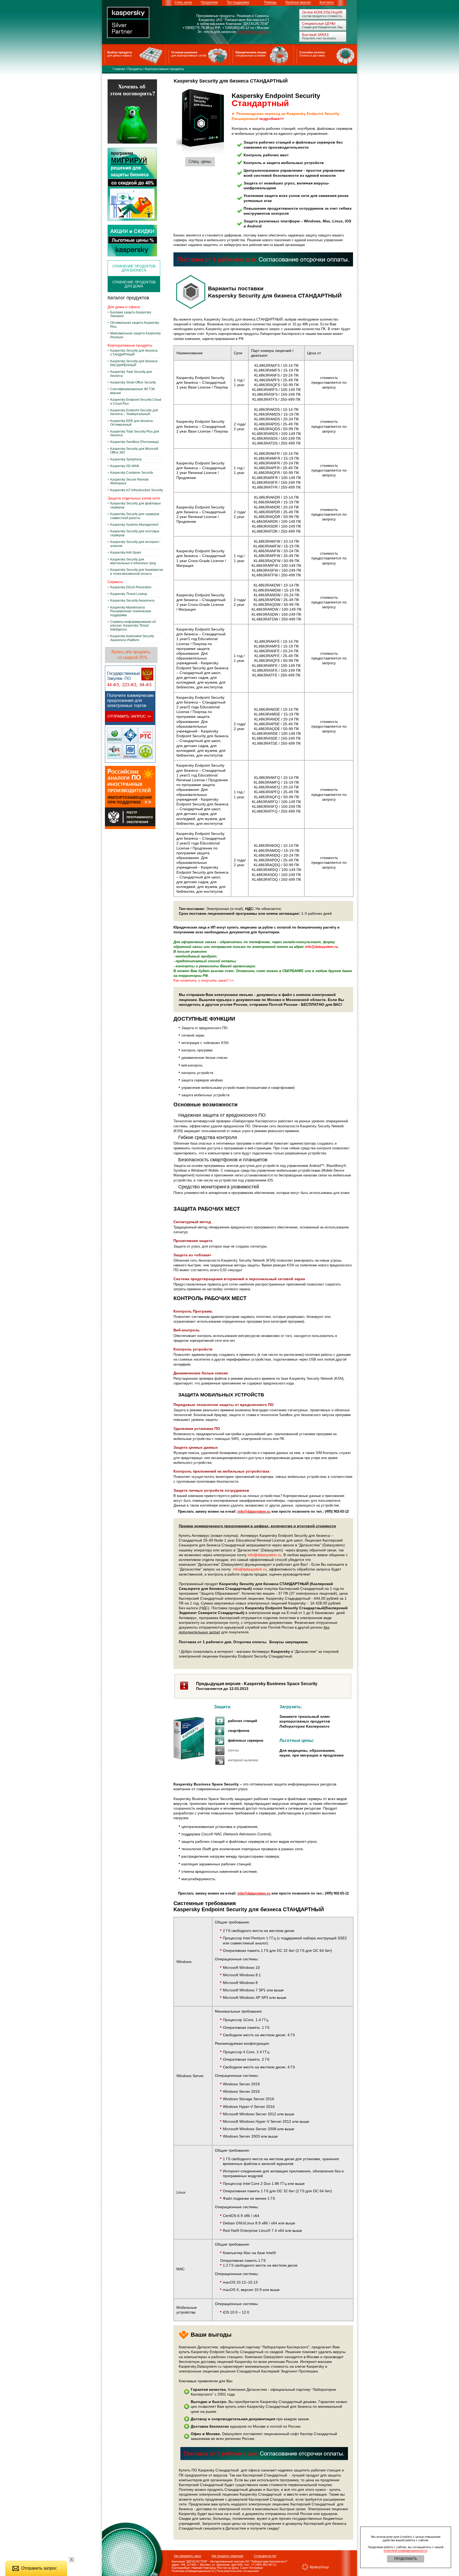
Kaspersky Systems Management (134, 525)
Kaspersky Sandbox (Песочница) (135, 442)
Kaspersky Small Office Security (133, 382)
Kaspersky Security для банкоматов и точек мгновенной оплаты (137, 572)
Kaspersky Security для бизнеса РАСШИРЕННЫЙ (134, 363)
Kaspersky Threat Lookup (129, 594)
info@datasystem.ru (253, 32)
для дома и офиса (120, 55)
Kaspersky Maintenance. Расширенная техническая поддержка (131, 611)
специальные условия (250, 55)
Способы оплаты (312, 52)
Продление (209, 2)
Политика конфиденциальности (190, 2571)
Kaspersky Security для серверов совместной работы (135, 516)
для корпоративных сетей (189, 55)
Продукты (135, 69)
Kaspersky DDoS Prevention (131, 587)
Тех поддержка (238, 2)
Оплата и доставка (312, 55)
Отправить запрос (39, 2568)
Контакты (327, 2)
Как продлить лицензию (228, 2556)
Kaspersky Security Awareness (132, 601)
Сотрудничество (265, 2556)
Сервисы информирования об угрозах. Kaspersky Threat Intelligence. (133, 626)
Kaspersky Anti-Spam (126, 553)
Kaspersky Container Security (132, 473)
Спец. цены (183, 2)
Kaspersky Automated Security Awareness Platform (132, 638)
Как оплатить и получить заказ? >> (204, 980)
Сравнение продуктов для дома (134, 284)
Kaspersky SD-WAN (125, 466)
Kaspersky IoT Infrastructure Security (137, 490)
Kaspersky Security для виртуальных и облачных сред (133, 561)
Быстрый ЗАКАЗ (315, 35)
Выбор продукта (120, 52)
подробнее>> (272, 119)
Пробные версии (298, 2)
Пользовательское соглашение (238, 2571)
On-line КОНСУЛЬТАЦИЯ (322, 12)
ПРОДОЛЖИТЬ (406, 2559)
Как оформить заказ (188, 2556)
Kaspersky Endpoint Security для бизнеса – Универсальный (134, 412)
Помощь (270, 2)
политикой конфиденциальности (405, 2551)
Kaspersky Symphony (126, 459)
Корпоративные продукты (164, 69)
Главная (119, 69)
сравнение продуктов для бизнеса (134, 268)
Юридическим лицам (251, 52)
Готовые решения (184, 52)
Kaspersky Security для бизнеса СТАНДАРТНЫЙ (134, 352)
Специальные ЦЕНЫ (319, 23)
